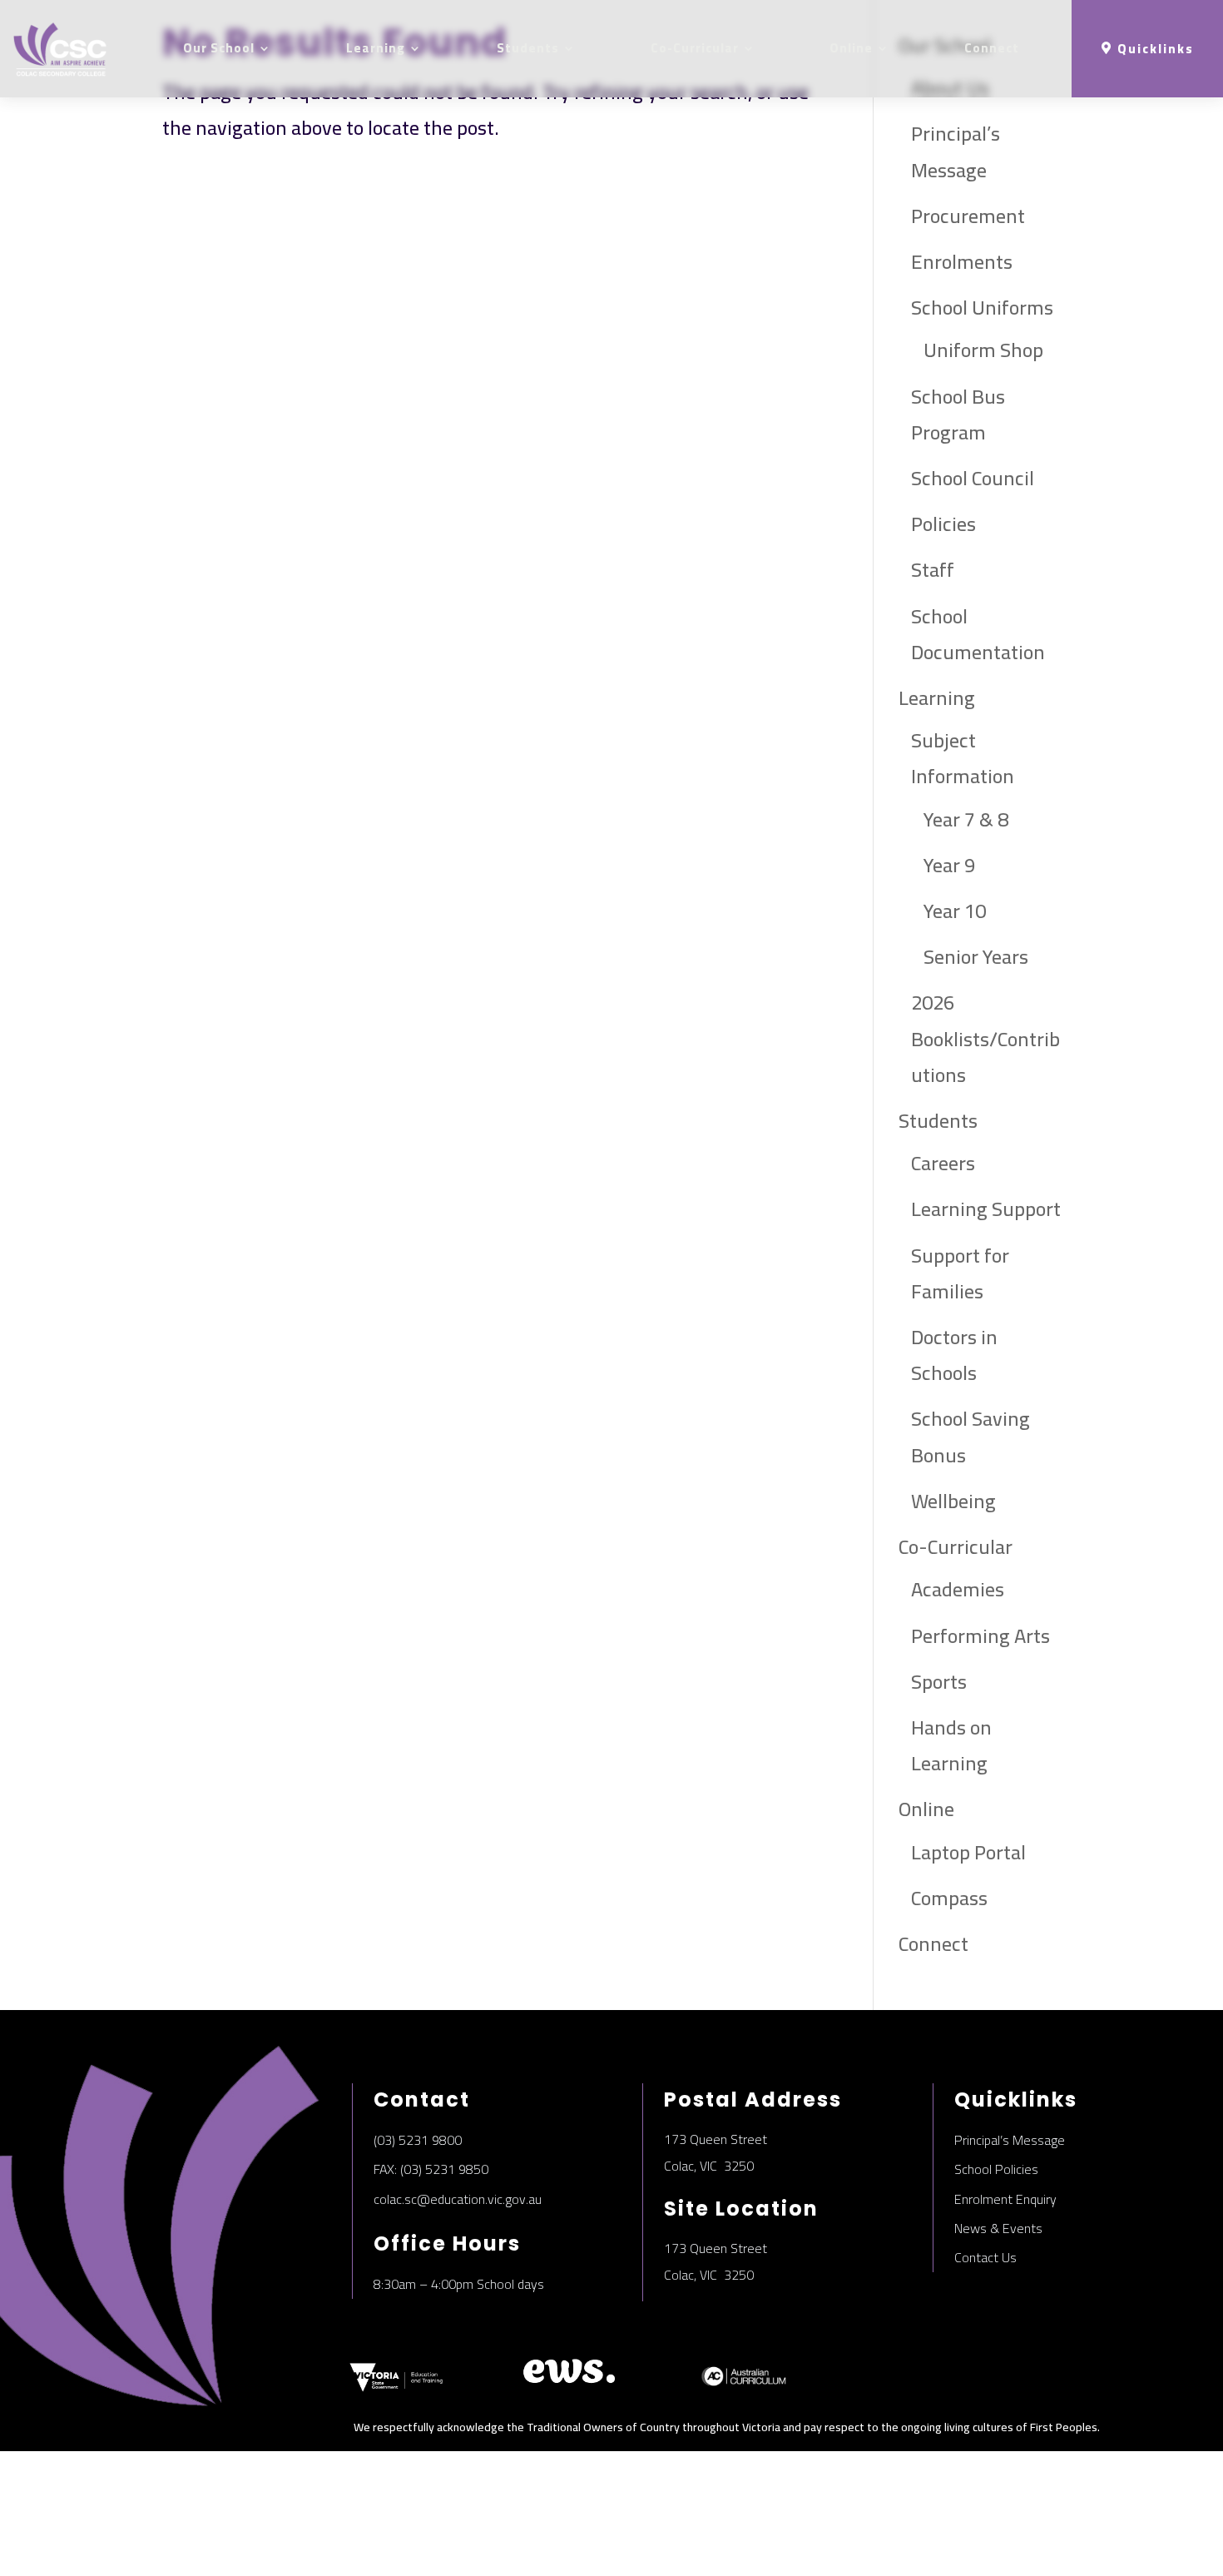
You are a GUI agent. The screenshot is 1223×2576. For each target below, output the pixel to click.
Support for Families (960, 1273)
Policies (943, 524)
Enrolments (962, 262)
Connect (992, 48)
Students (528, 48)
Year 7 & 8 (966, 819)
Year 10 (955, 911)
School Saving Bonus (970, 1437)
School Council (973, 478)
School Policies (996, 2169)
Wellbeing (953, 1501)
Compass (949, 1898)
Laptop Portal (968, 1852)
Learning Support (986, 1209)
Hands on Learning (951, 1745)
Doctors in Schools (954, 1355)
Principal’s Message (956, 151)
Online (851, 48)
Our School (219, 48)
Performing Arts (980, 1636)
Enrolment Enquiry (1005, 2199)
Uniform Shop (983, 350)
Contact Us (985, 2257)
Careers (943, 1163)
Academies (958, 1589)
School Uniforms (982, 308)
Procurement (968, 216)
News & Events (998, 2228)
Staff (933, 570)
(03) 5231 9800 (418, 2140)
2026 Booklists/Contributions (985, 1038)
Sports (939, 1682)
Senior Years (976, 957)
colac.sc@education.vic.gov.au (458, 2199)
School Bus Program (958, 414)
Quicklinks (1156, 49)
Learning (376, 48)
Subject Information (963, 758)
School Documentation (978, 634)
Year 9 (949, 865)
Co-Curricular (695, 48)
